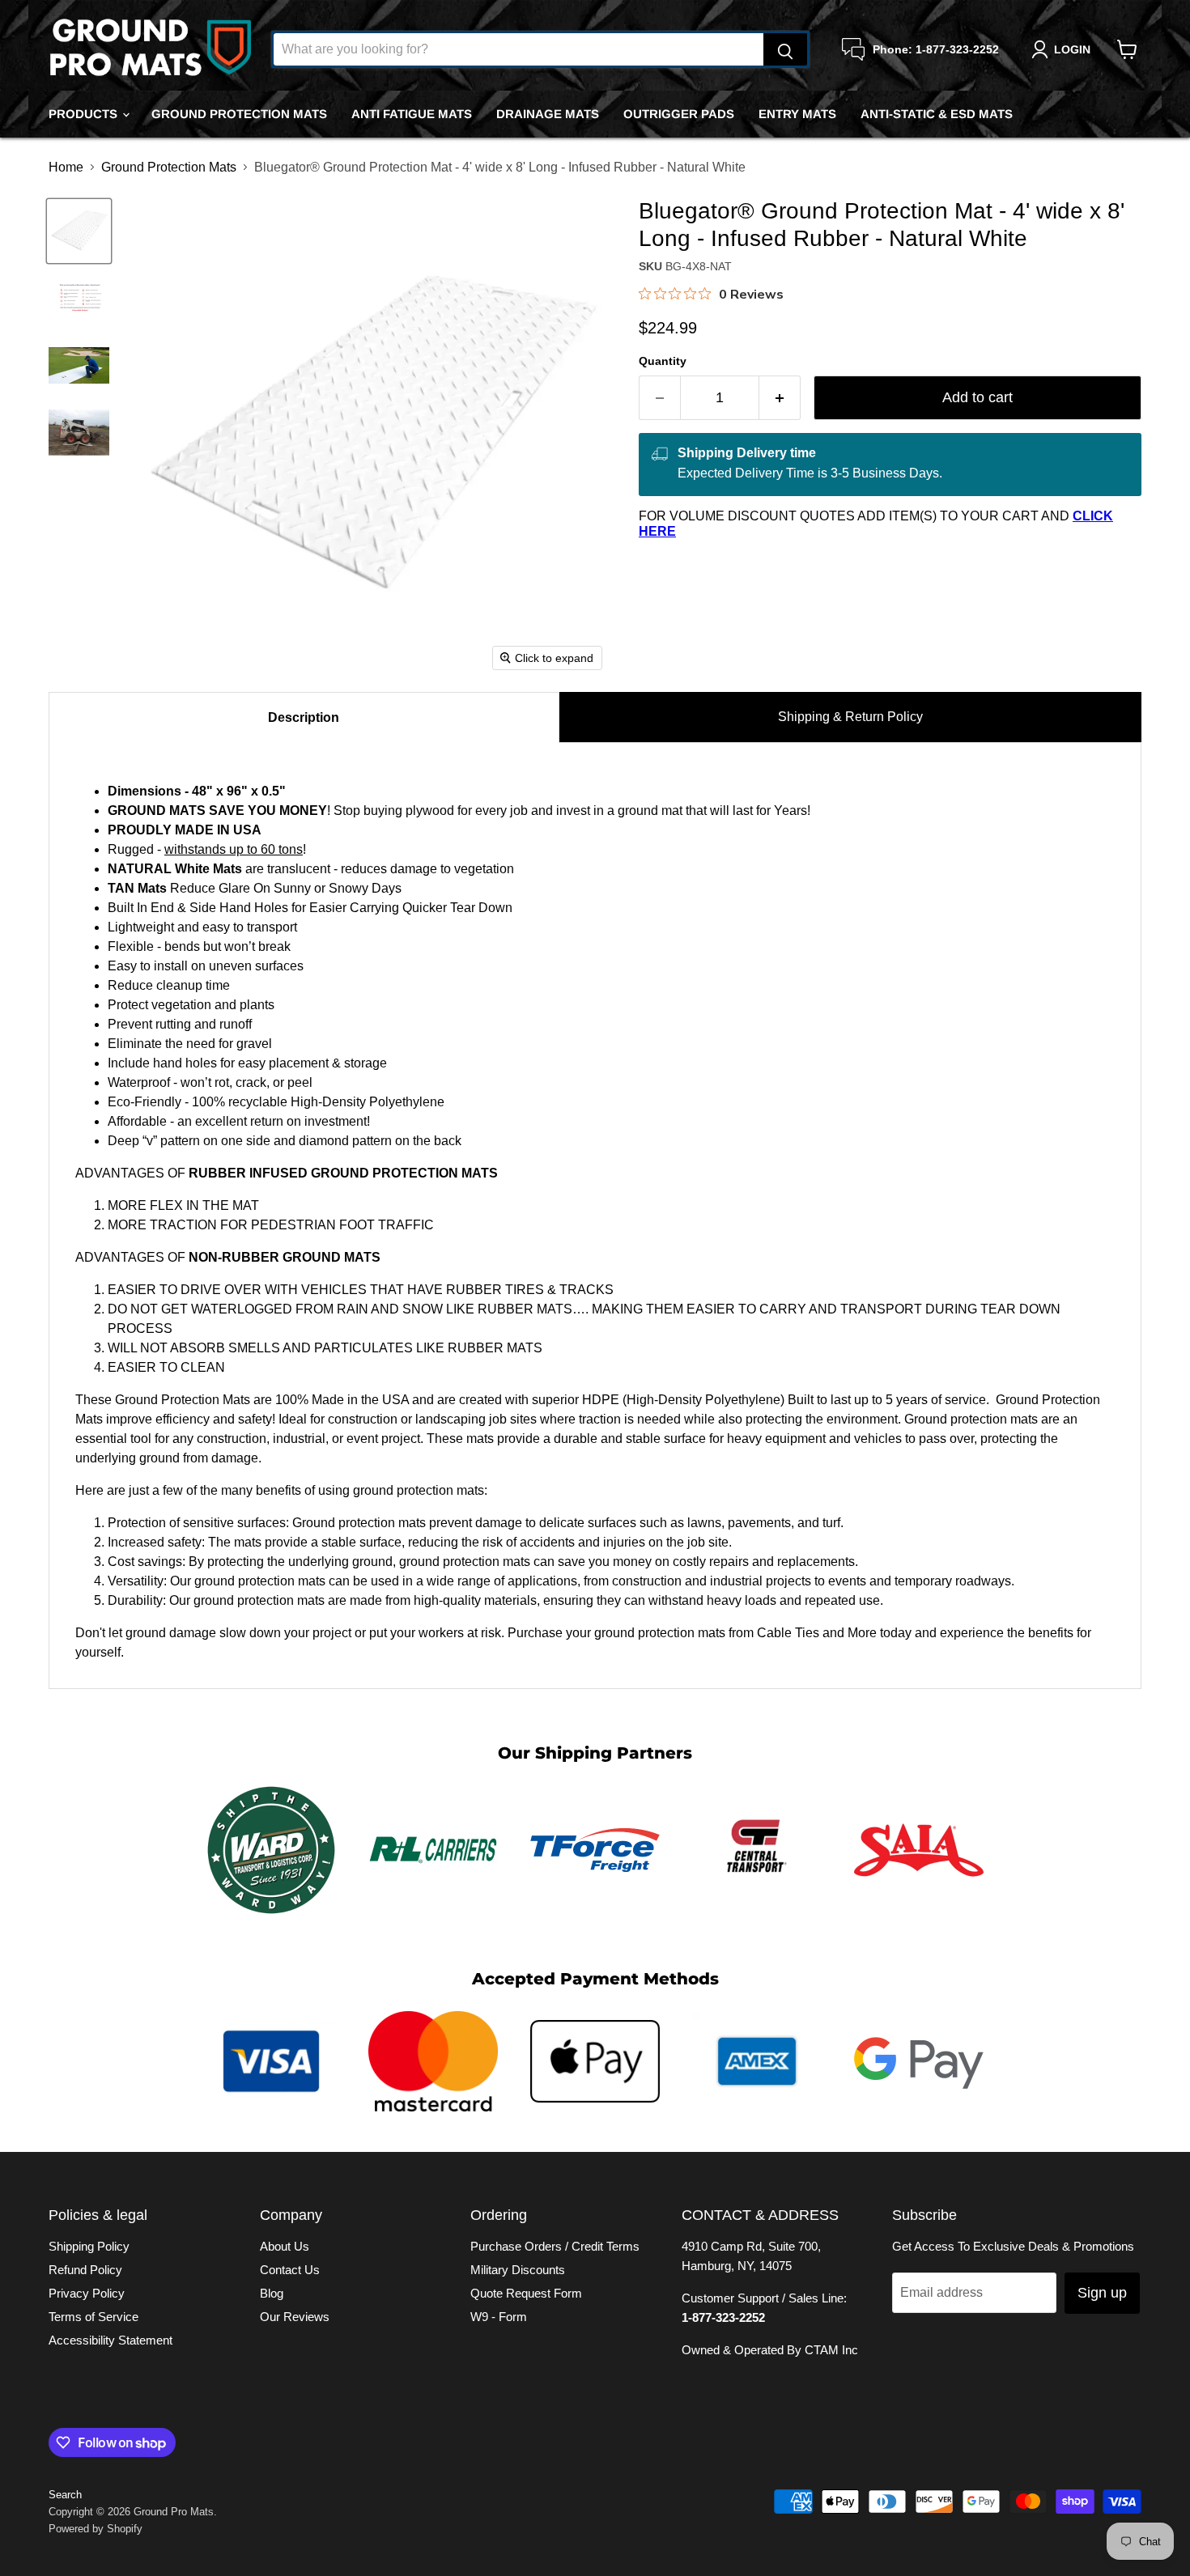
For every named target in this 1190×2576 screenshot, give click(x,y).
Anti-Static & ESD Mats (937, 114)
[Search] (785, 49)
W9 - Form (499, 2317)
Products (85, 114)
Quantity (663, 361)
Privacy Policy (87, 2293)
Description (304, 717)
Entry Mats (797, 114)
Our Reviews (295, 2317)
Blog (272, 2293)
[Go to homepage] (150, 49)
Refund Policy (85, 2270)
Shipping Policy (89, 2246)
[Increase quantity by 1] (780, 398)
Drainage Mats (548, 114)
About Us (285, 2246)
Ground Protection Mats (239, 114)
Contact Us (290, 2270)
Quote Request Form (526, 2293)
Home (66, 167)
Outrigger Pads (679, 114)
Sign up (1102, 2293)
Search (65, 2495)
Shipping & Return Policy (850, 717)
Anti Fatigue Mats (412, 114)
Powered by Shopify (96, 2529)
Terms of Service (93, 2317)
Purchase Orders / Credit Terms (555, 2246)
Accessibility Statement (110, 2340)
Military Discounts (518, 2270)
